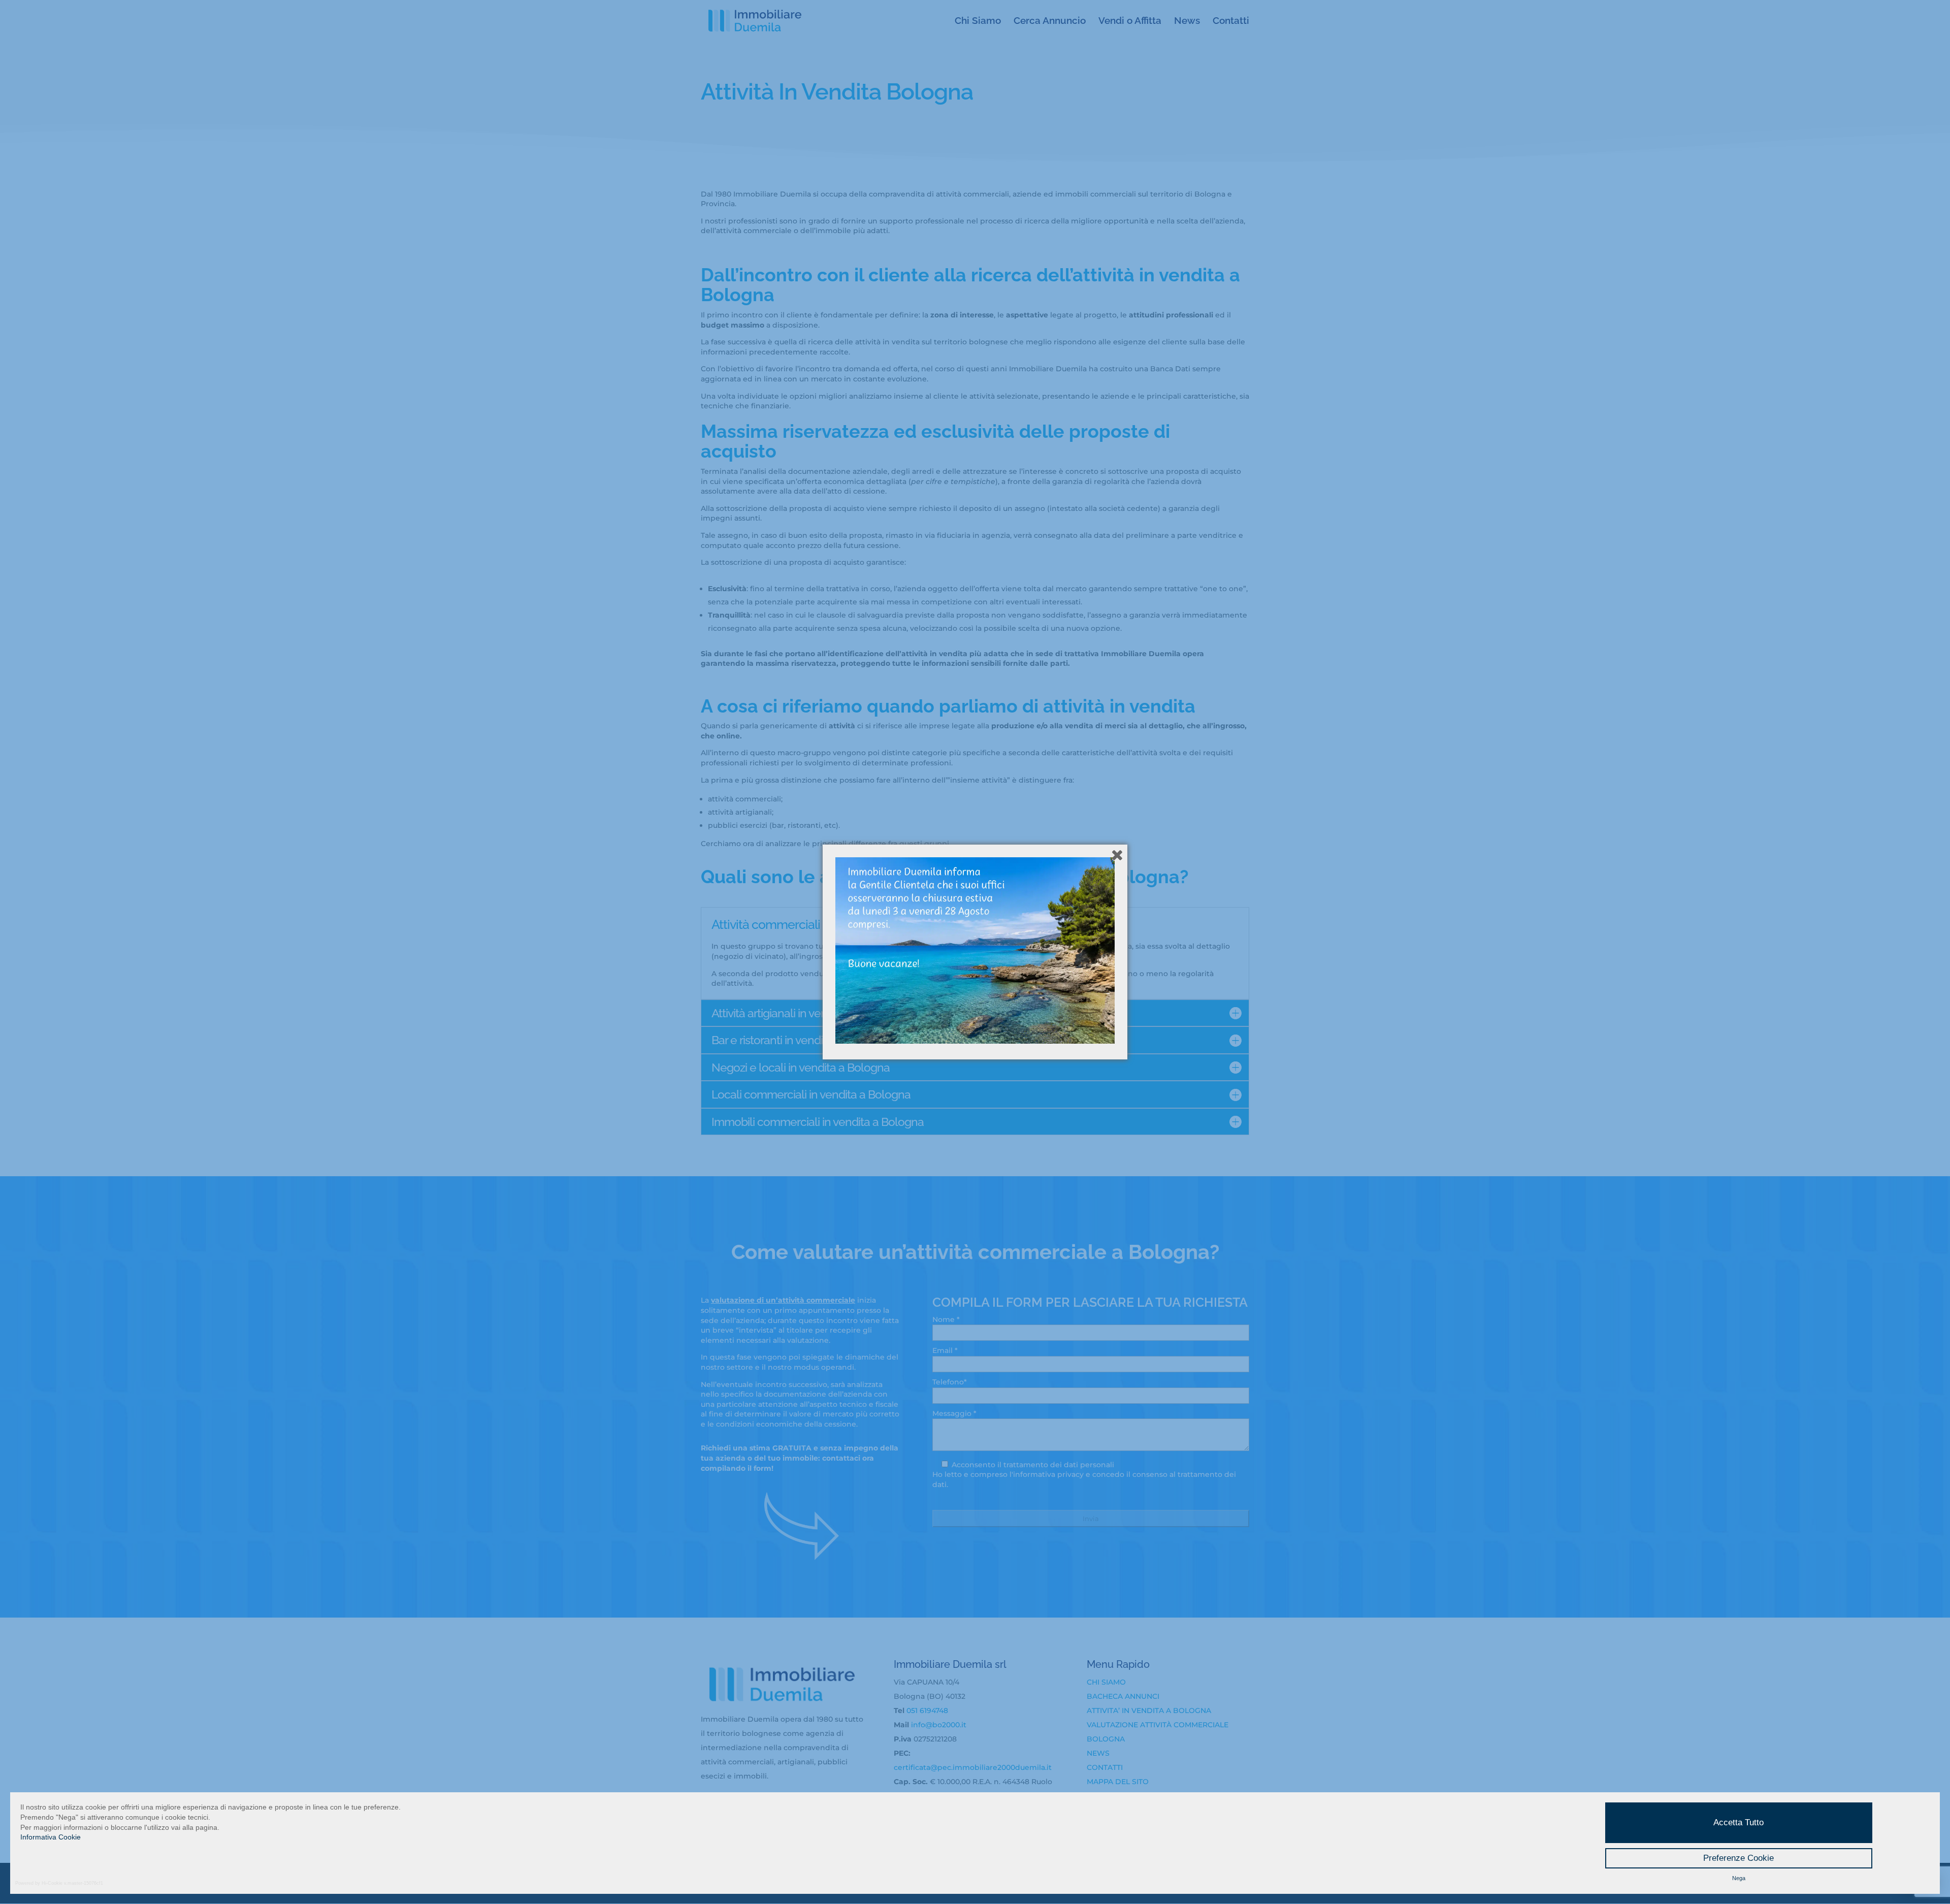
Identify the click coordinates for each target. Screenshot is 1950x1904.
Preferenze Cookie (1738, 1858)
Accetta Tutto (1738, 1822)
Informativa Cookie (51, 1837)
